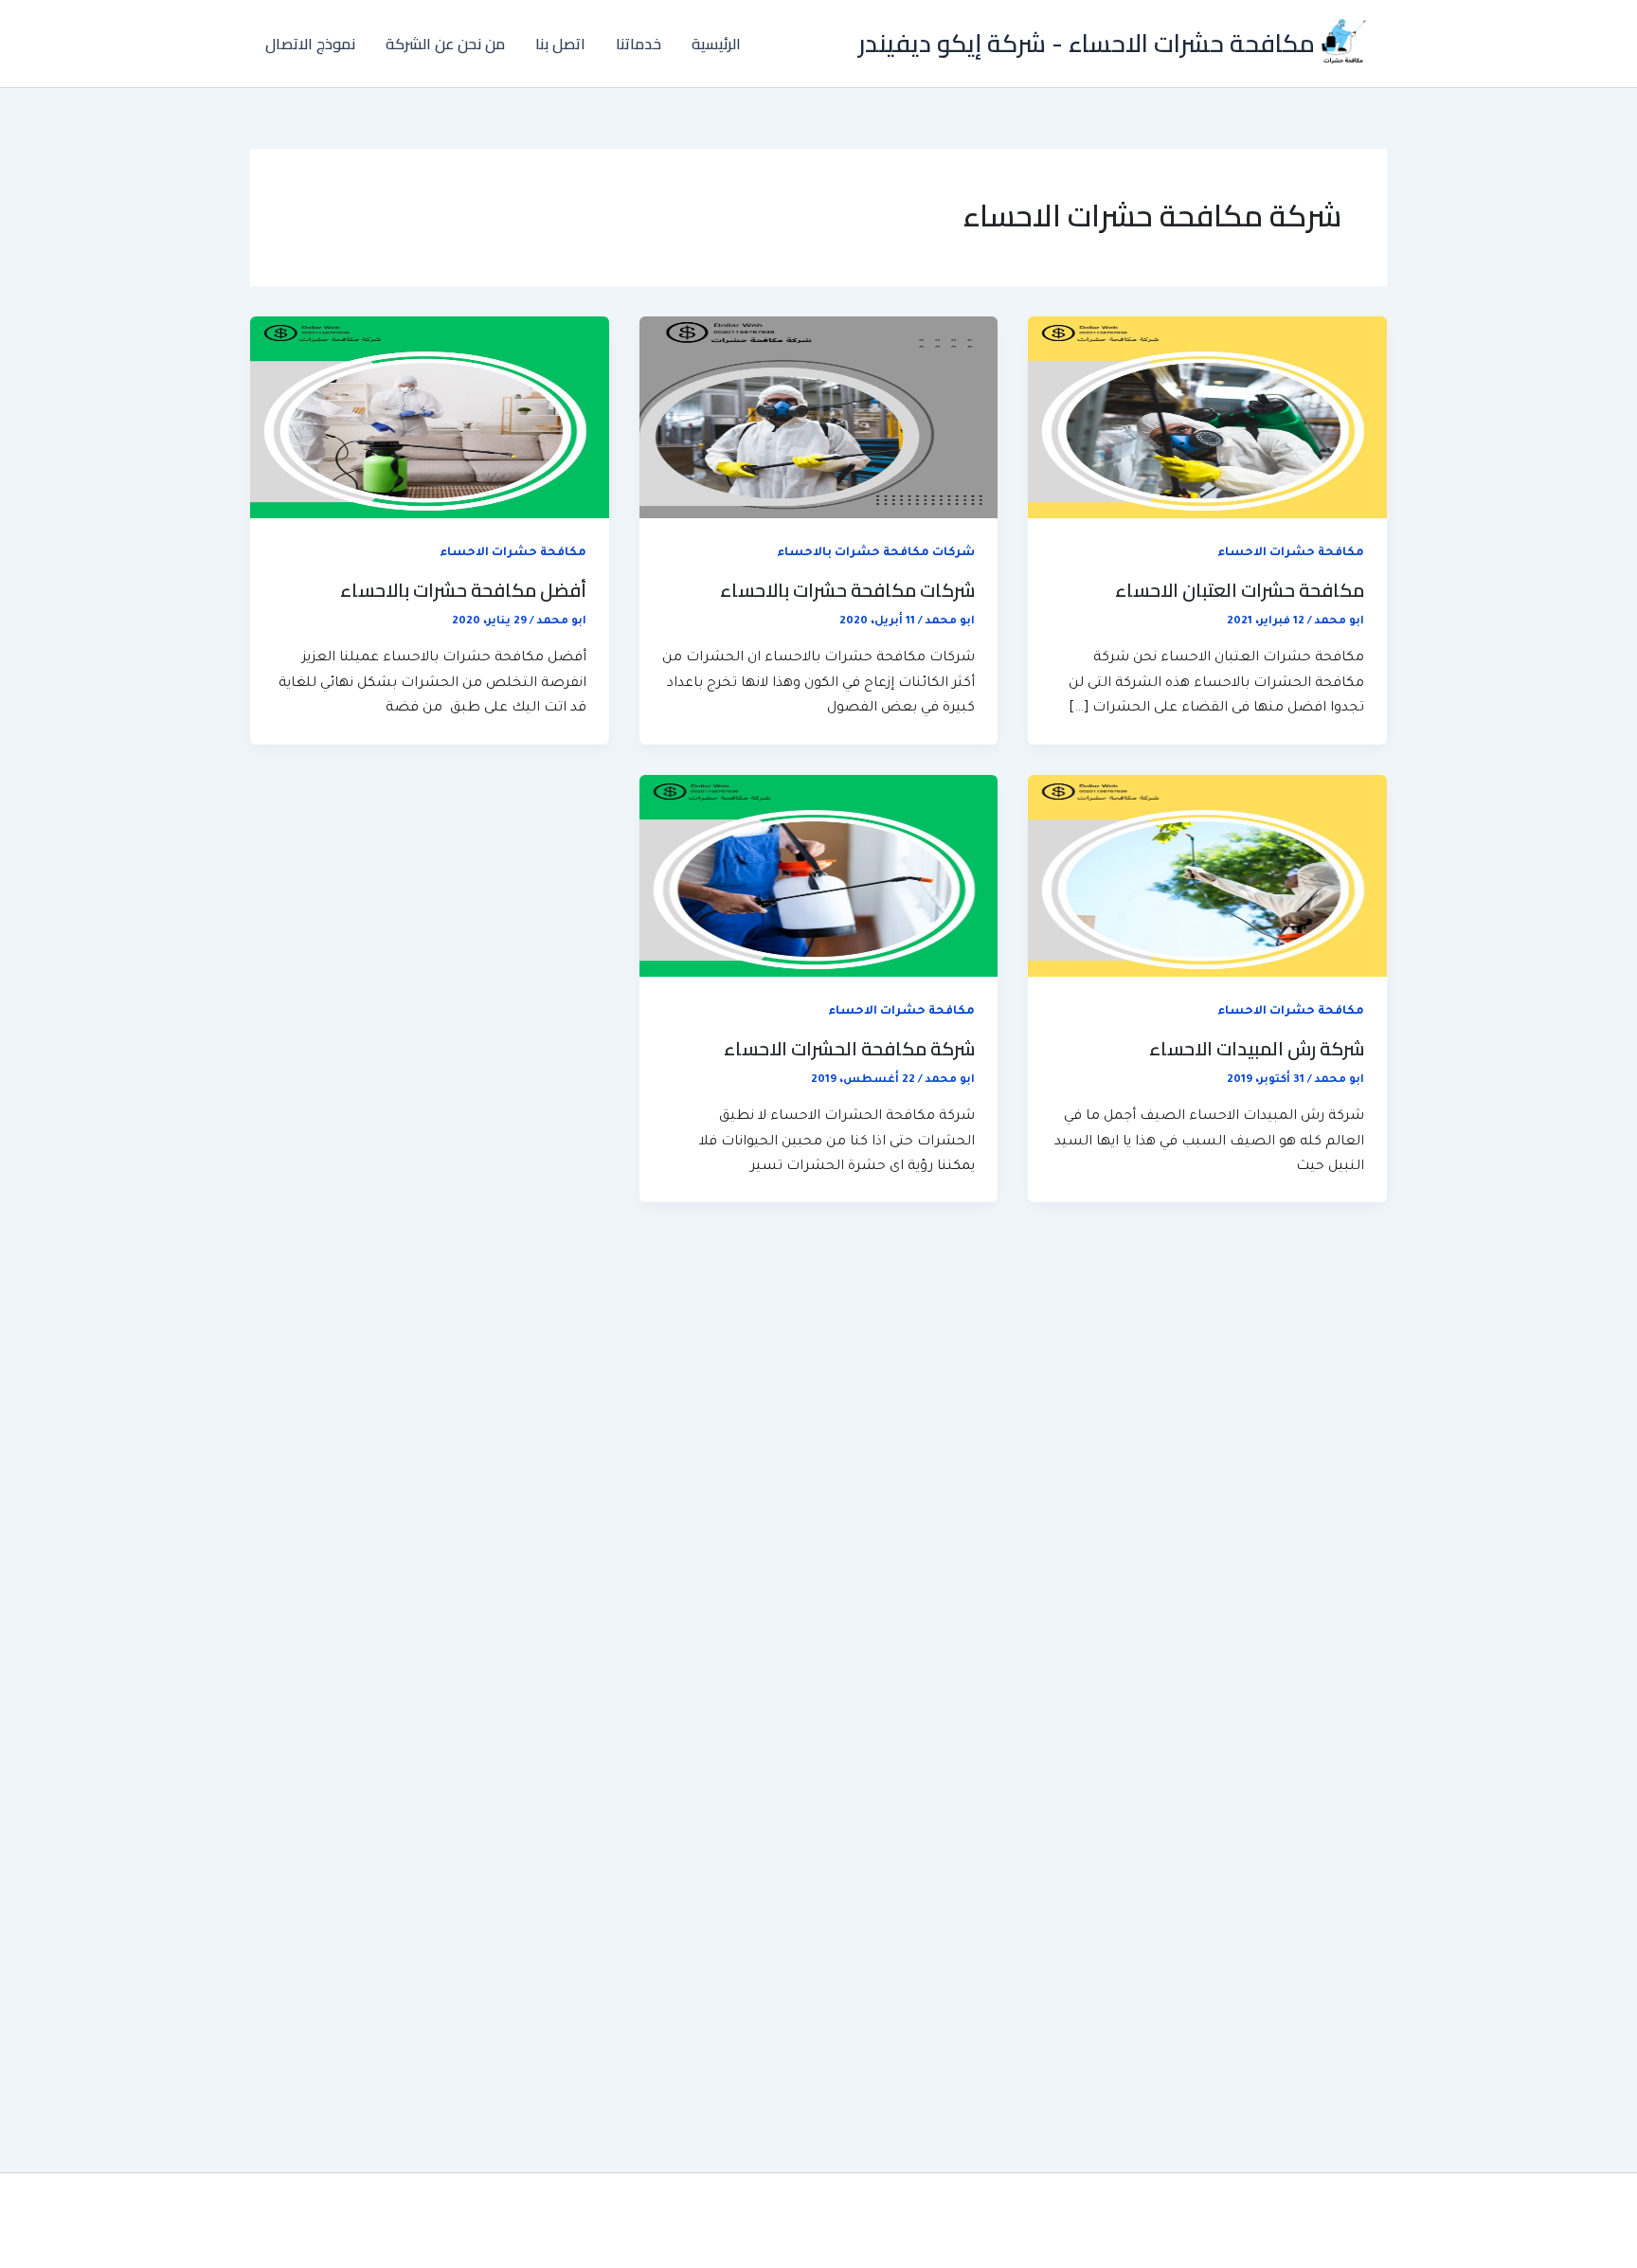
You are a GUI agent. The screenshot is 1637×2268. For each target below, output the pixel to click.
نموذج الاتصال (310, 44)
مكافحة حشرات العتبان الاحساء (1240, 590)
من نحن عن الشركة (445, 44)
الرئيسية (716, 44)
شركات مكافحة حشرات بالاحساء (876, 553)
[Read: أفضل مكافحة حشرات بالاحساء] (430, 419)
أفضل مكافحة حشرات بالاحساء (463, 590)
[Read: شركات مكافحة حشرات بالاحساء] (819, 419)
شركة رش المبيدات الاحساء (1257, 1048)
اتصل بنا (560, 44)
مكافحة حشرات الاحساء (1291, 553)
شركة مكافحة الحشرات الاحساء (849, 1048)
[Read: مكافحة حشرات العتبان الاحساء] (1207, 419)
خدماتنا (639, 44)
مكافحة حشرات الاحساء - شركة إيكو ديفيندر (1087, 43)
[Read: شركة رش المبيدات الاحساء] (1207, 877)
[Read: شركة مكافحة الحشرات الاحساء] (819, 877)
